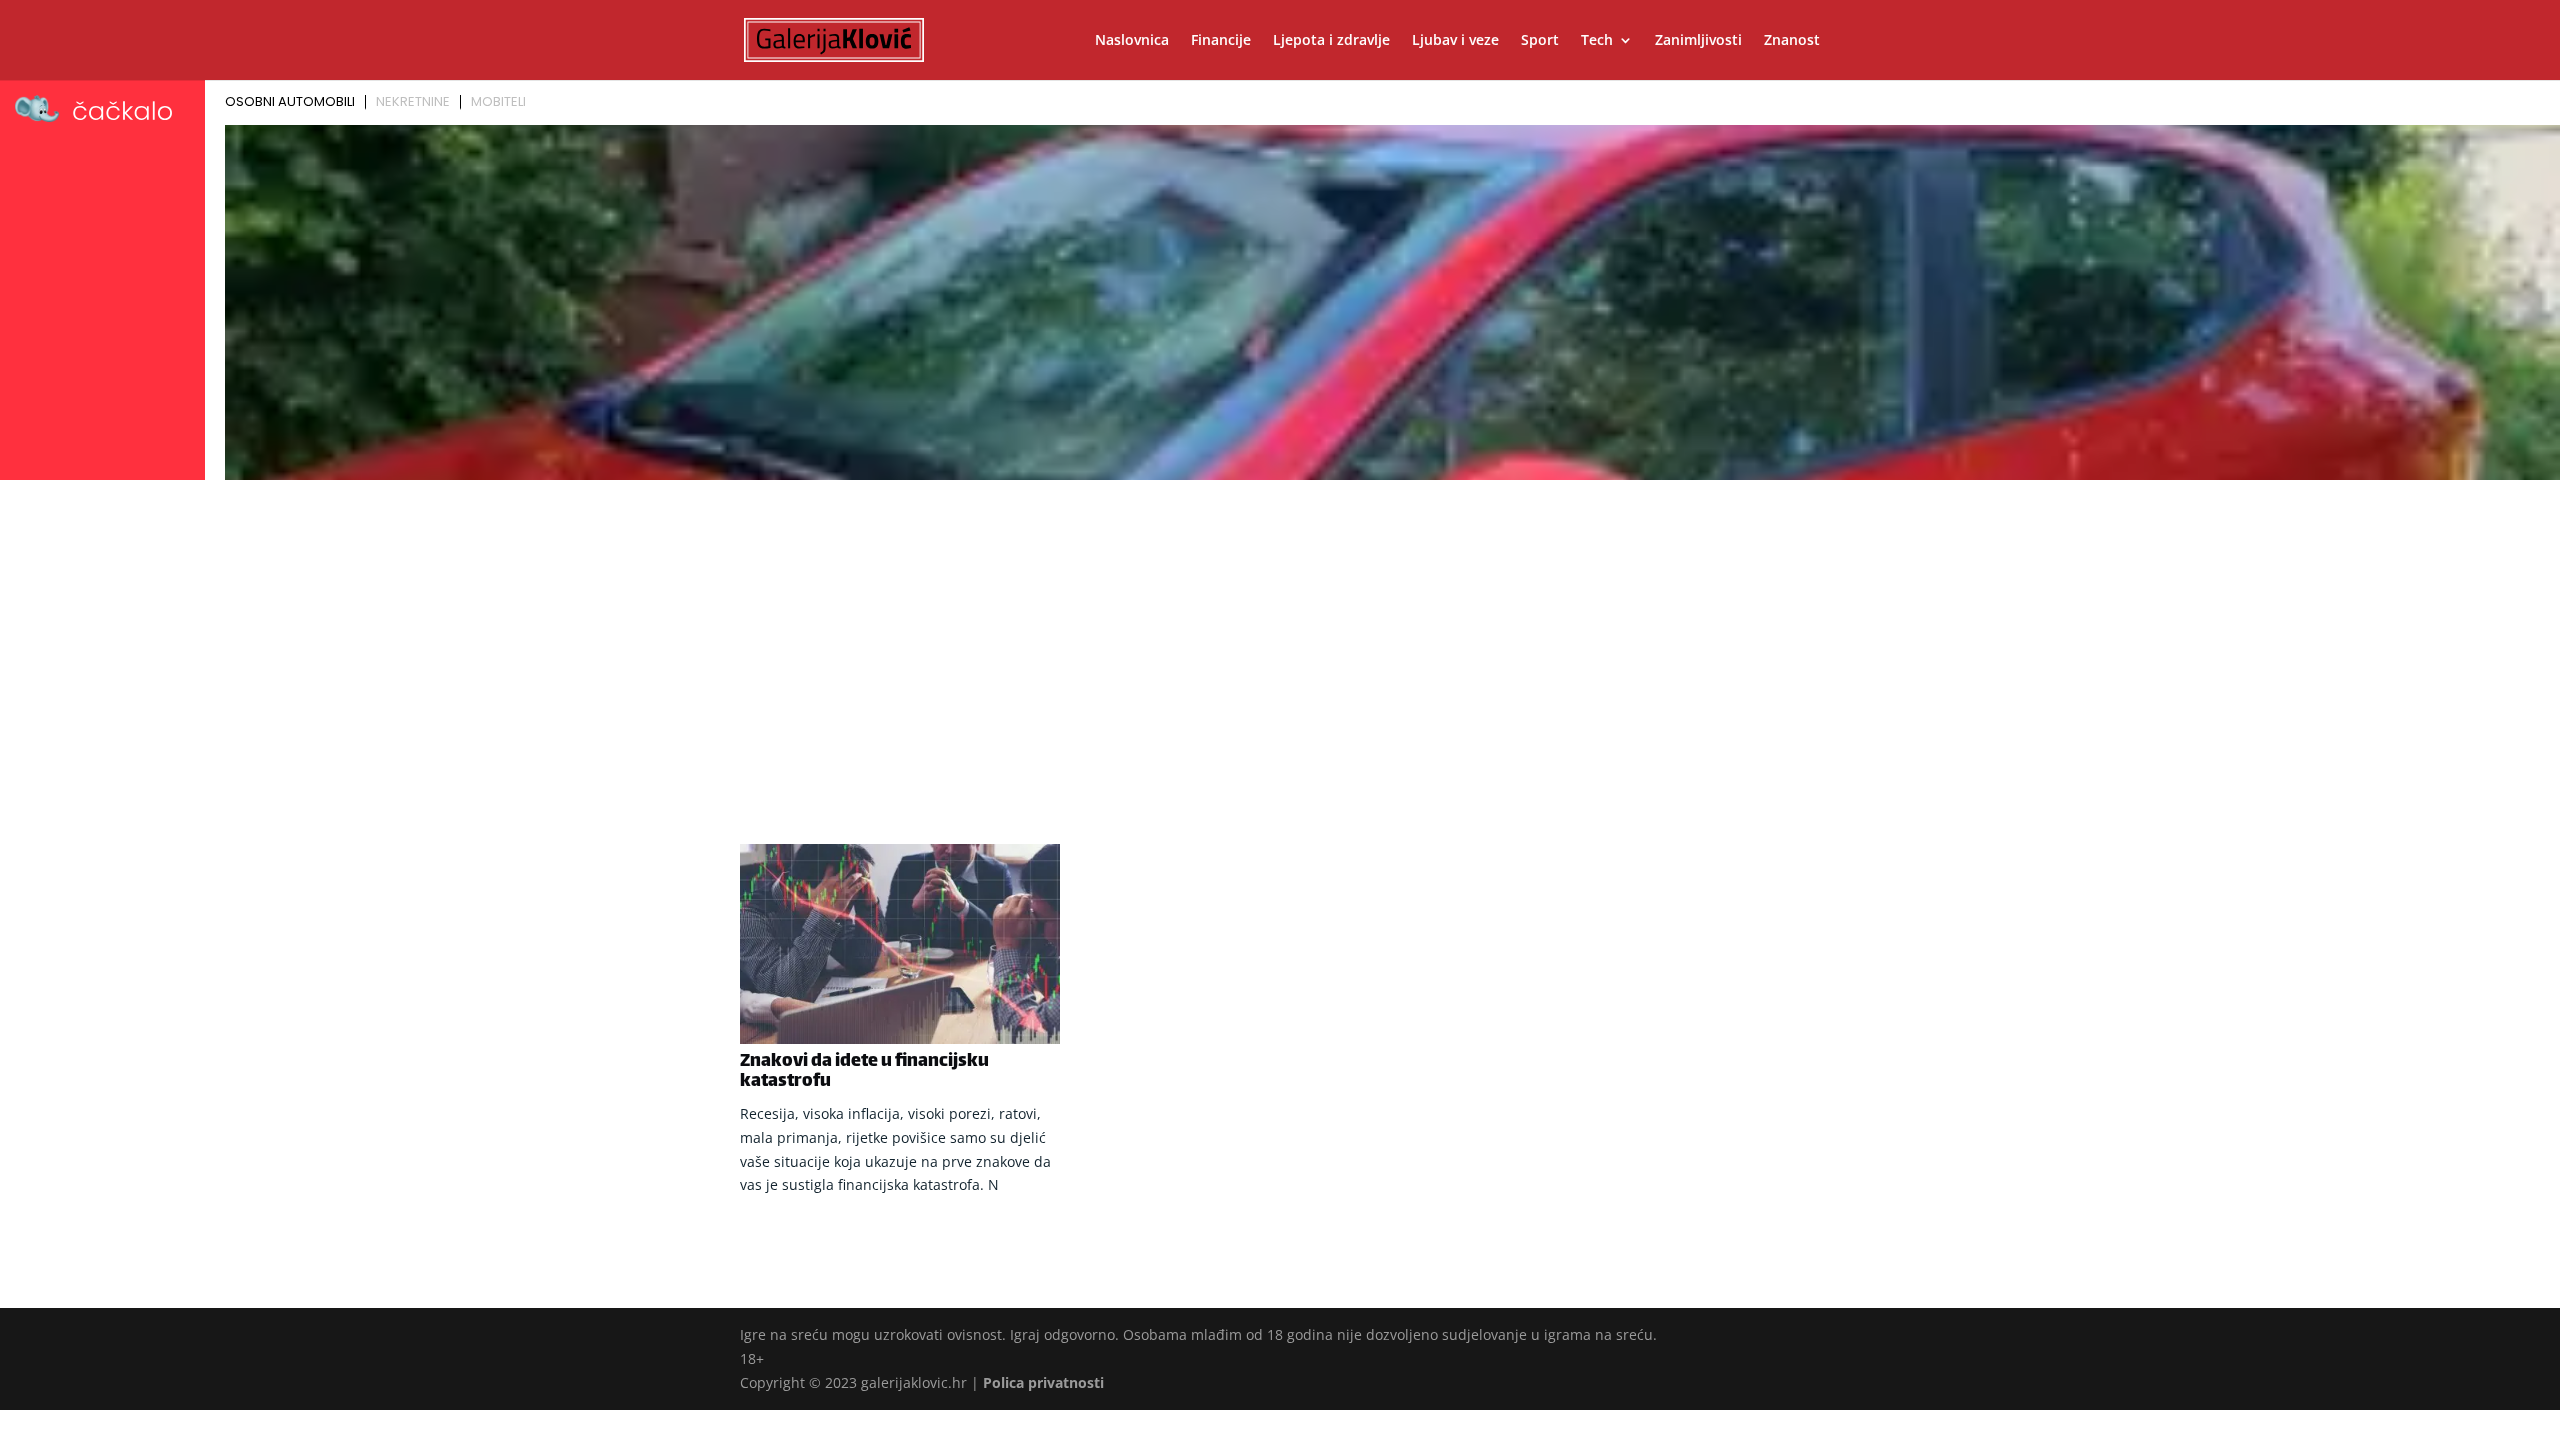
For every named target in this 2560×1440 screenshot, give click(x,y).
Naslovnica (1132, 41)
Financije (1221, 41)
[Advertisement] (1280, 637)
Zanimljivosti (1698, 41)
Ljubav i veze (1455, 41)
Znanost (1792, 41)
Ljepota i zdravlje (1331, 41)
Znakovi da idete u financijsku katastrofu (864, 1072)
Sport (1540, 41)
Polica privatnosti (1043, 1382)
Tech (1597, 41)
